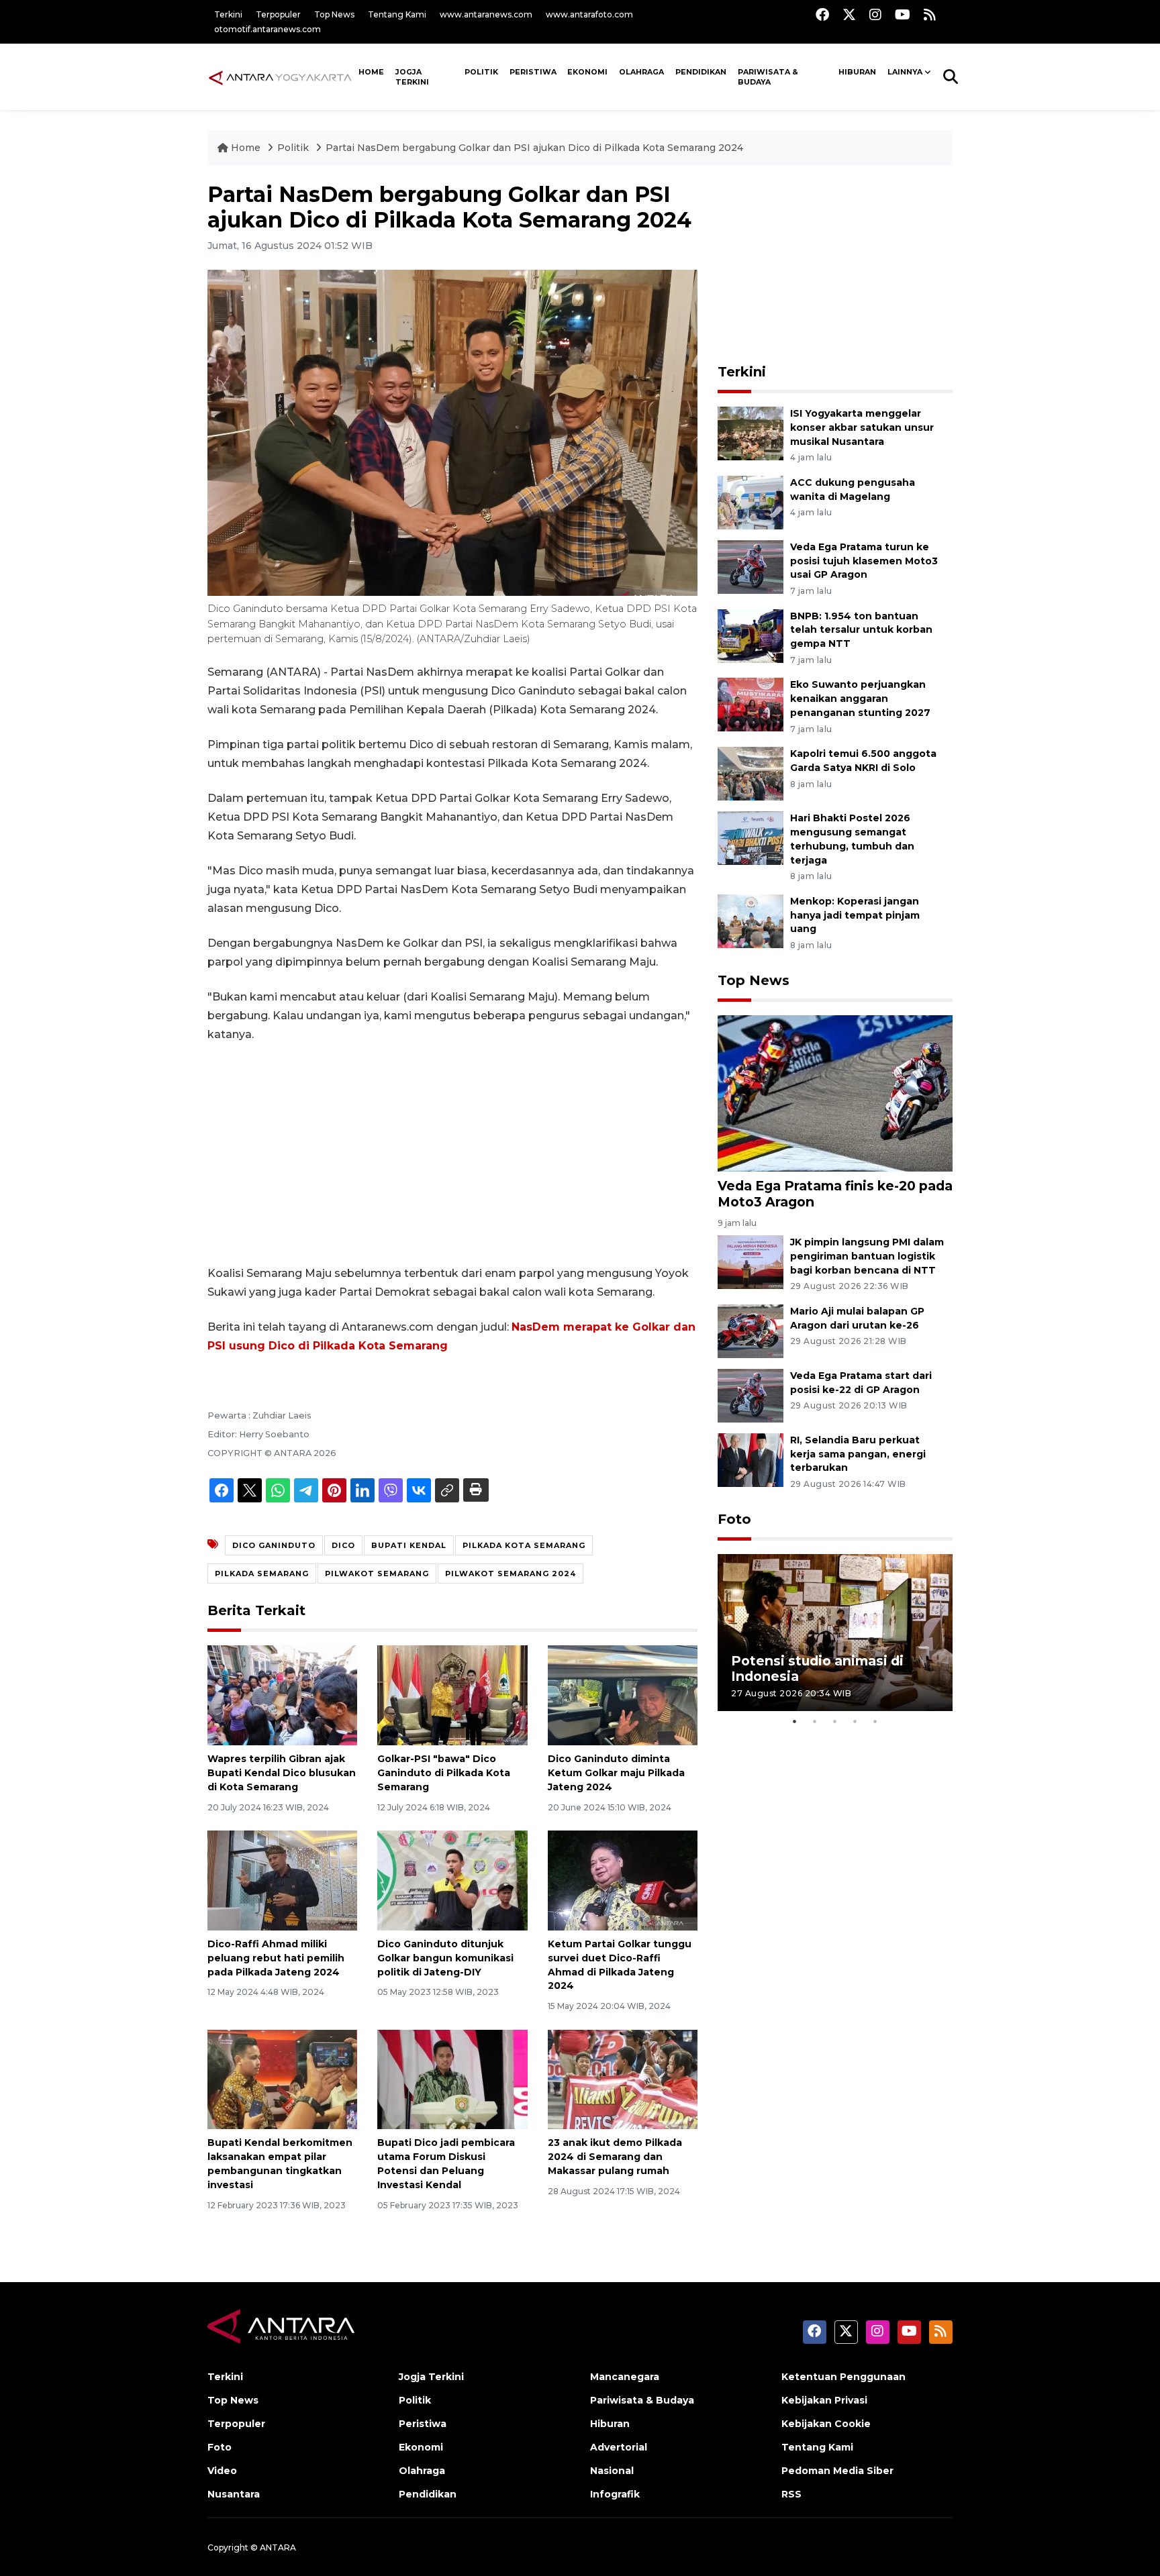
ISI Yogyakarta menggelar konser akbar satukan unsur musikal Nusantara (862, 427)
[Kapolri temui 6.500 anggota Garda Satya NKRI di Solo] (751, 773)
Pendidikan (701, 72)
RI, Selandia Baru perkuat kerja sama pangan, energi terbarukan (858, 1454)
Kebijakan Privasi (824, 2400)
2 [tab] (815, 1721)
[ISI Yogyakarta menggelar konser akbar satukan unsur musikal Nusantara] (751, 432)
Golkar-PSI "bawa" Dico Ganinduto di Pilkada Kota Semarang (444, 1773)
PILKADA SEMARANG (262, 1574)
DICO (343, 1545)
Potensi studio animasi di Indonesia (817, 1668)
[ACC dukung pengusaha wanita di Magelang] (751, 502)
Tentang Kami (397, 14)
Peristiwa (533, 72)
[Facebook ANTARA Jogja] (822, 14)
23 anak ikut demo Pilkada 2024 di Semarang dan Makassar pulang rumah (615, 2157)
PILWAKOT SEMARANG (377, 1574)
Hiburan (857, 72)
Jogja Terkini (412, 77)
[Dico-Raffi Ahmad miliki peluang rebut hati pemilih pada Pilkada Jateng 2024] (282, 1880)
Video (222, 2471)
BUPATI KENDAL (409, 1545)
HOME (371, 72)
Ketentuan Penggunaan (843, 2377)
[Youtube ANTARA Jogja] (903, 14)
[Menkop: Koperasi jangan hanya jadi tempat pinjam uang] (751, 920)
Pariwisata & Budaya (768, 77)
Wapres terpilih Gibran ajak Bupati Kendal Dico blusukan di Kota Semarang (282, 1773)
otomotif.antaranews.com (268, 29)
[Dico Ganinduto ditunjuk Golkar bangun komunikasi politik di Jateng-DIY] (452, 1880)
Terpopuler (278, 14)
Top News (334, 14)
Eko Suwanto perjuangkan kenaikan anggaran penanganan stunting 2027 (860, 699)
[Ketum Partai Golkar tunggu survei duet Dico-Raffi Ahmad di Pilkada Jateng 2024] (623, 1880)
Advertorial (619, 2447)
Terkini (228, 14)
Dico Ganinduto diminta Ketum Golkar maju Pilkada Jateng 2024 (616, 1773)
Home (246, 148)
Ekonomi (587, 72)
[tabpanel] (835, 1632)
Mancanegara (625, 2377)
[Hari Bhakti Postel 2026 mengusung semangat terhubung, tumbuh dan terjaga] (751, 837)
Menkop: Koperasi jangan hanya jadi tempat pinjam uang (855, 915)
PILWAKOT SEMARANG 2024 (511, 1574)
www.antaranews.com (486, 14)
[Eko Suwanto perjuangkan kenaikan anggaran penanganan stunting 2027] (751, 704)
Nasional (612, 2471)
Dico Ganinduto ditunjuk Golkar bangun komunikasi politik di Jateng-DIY (445, 1958)
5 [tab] (875, 1721)
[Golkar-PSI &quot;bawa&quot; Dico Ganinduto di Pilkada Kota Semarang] (452, 1695)
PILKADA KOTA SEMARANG (524, 1545)
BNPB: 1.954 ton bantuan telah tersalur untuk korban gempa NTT (861, 630)
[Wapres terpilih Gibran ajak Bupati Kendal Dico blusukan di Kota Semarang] (282, 1695)
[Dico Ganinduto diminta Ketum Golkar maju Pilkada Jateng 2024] (623, 1695)
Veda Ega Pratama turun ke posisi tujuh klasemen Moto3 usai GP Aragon (864, 561)
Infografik (615, 2494)
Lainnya (905, 72)
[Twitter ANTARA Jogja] (849, 14)
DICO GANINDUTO (274, 1545)
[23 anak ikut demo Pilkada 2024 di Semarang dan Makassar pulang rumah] (623, 2078)
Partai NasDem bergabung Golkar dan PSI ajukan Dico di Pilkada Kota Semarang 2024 (534, 148)
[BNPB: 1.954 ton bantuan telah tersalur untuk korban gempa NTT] (751, 635)
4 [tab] (855, 1721)
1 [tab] (795, 1721)
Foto (734, 1519)
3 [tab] (835, 1721)
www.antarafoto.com (589, 14)
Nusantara (234, 2494)
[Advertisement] (452, 1154)
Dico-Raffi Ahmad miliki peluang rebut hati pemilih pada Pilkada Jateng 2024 (276, 1958)
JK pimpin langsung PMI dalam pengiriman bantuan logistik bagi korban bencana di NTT (867, 1256)
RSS (791, 2494)
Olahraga (641, 72)
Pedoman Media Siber (837, 2471)
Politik (481, 72)
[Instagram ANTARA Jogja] (875, 14)
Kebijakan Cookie (826, 2424)
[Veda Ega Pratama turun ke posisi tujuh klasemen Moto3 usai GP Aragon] (751, 566)
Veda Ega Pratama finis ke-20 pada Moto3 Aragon (835, 1193)
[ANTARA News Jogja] (280, 76)
